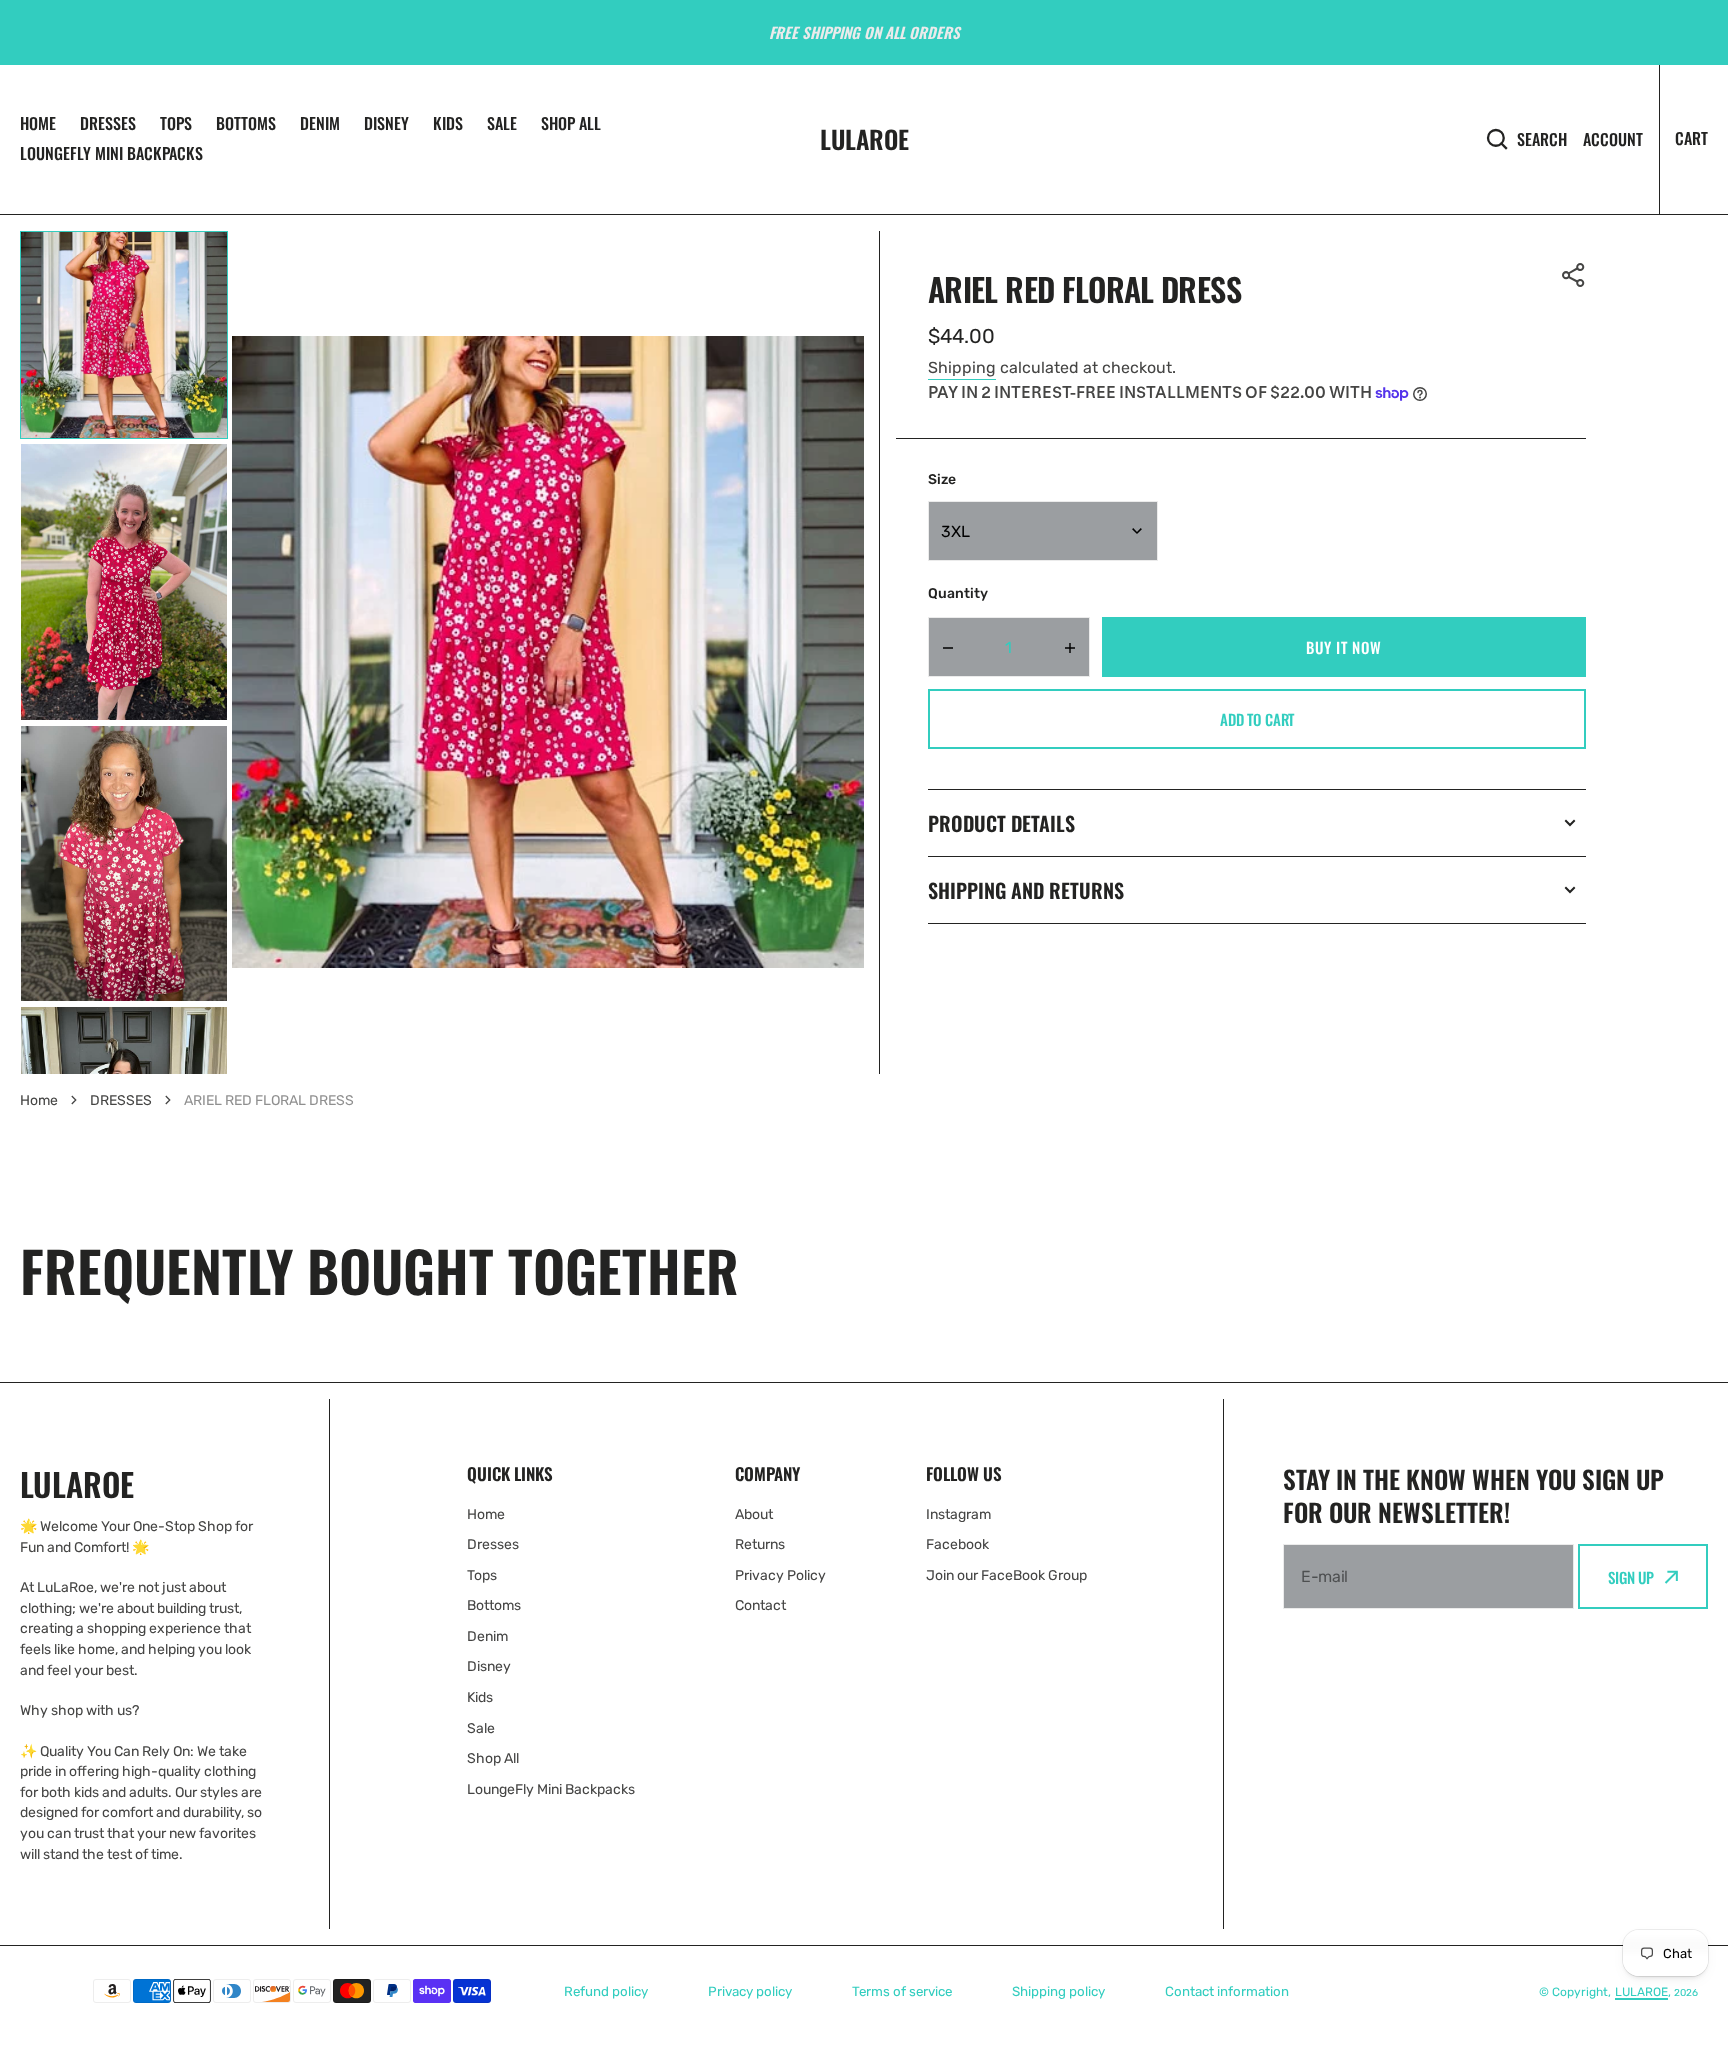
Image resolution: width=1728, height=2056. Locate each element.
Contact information (1227, 1991)
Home (38, 123)
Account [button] (1613, 139)
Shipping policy (1058, 1991)
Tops (176, 123)
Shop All (571, 123)
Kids (448, 123)
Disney (386, 123)
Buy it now (1343, 647)
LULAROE (1641, 1992)
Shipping (962, 367)
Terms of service (902, 1991)
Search (1542, 138)
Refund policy (606, 1991)
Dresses (108, 123)
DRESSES (121, 1100)
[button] (1574, 275)
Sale (502, 123)
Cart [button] (1691, 138)
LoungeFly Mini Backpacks (111, 153)
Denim (320, 123)
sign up (1631, 1577)
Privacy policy (750, 1991)
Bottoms (246, 123)
